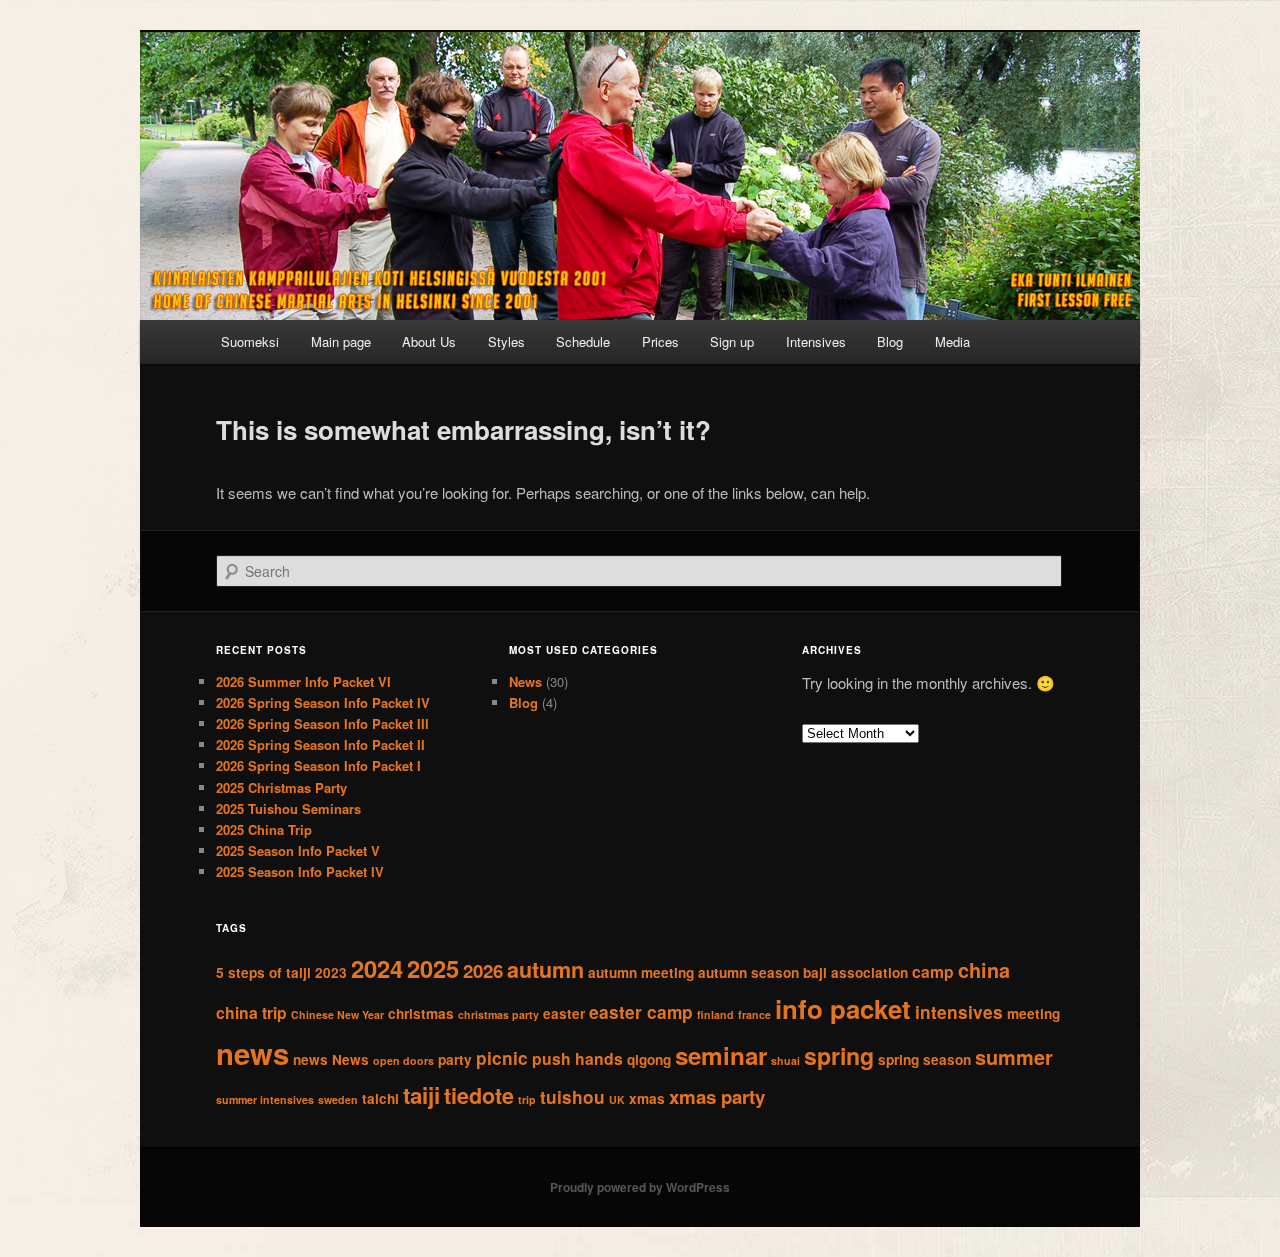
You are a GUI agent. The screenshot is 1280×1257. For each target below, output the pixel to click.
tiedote (479, 1095)
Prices (660, 341)
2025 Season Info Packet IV (300, 871)
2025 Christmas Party (281, 787)
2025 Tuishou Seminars (288, 808)
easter (564, 1013)
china (984, 970)
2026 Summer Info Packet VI (303, 681)
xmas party (717, 1096)
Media (952, 341)
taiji (421, 1095)
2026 (483, 970)
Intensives (816, 341)
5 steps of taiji (263, 972)
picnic (502, 1057)
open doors (403, 1060)
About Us (429, 341)
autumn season (748, 972)
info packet (843, 1008)
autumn (545, 969)
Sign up (732, 341)
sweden (338, 1099)
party (455, 1059)
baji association (855, 972)
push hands (577, 1058)
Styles (506, 341)
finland (715, 1014)
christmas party (498, 1014)
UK (617, 1099)
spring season (924, 1059)
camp (933, 971)
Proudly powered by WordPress (640, 1187)
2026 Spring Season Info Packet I (318, 765)
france (754, 1014)
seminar (721, 1055)
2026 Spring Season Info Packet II (320, 744)
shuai (785, 1060)
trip (527, 1099)
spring (839, 1055)
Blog (890, 341)
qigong (649, 1059)
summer (1014, 1057)
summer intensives (265, 1099)
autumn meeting (641, 972)
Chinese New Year (337, 1014)
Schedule (583, 341)
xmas (647, 1098)
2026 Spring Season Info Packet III (322, 723)
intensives (959, 1011)
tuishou (572, 1096)
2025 (433, 968)
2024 (377, 968)
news (252, 1053)
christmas (421, 1013)
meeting (1033, 1013)
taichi (380, 1098)
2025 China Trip (264, 829)
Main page (341, 341)
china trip (251, 1012)
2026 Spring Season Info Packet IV (323, 702)
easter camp (641, 1011)
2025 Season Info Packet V (298, 850)
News (525, 681)
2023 (331, 972)
